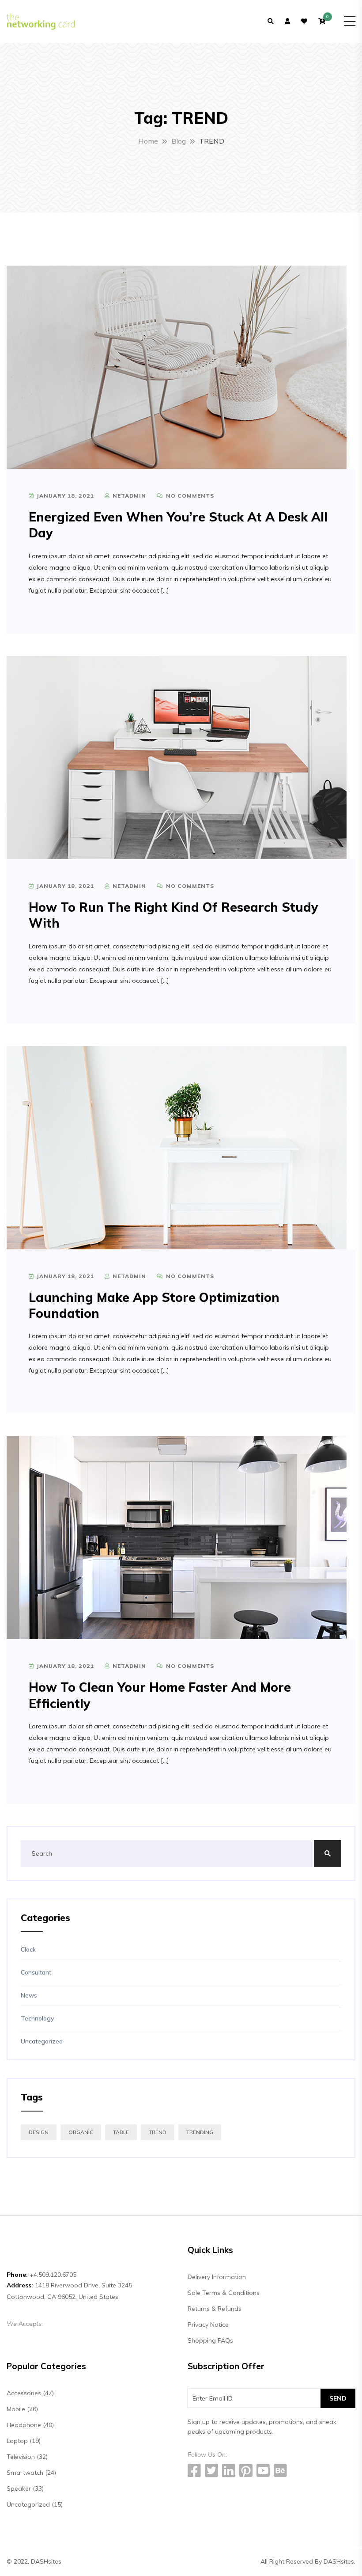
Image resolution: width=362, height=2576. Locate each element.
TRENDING (200, 2132)
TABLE (121, 2132)
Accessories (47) (30, 2393)
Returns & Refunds (215, 2309)
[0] (322, 21)
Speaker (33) (25, 2488)
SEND (338, 2398)
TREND (158, 2132)
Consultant (36, 1972)
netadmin (128, 496)
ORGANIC (81, 2132)
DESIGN (39, 2132)
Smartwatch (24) (31, 2473)
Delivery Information (217, 2277)
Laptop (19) (24, 2441)
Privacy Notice (208, 2325)
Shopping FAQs (210, 2340)
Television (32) (27, 2457)
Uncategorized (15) (35, 2504)
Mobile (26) (22, 2409)
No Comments (189, 496)
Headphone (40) (30, 2425)
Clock (28, 1949)
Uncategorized (42, 2041)
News (29, 1995)
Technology (37, 2018)
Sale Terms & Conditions (224, 2293)
